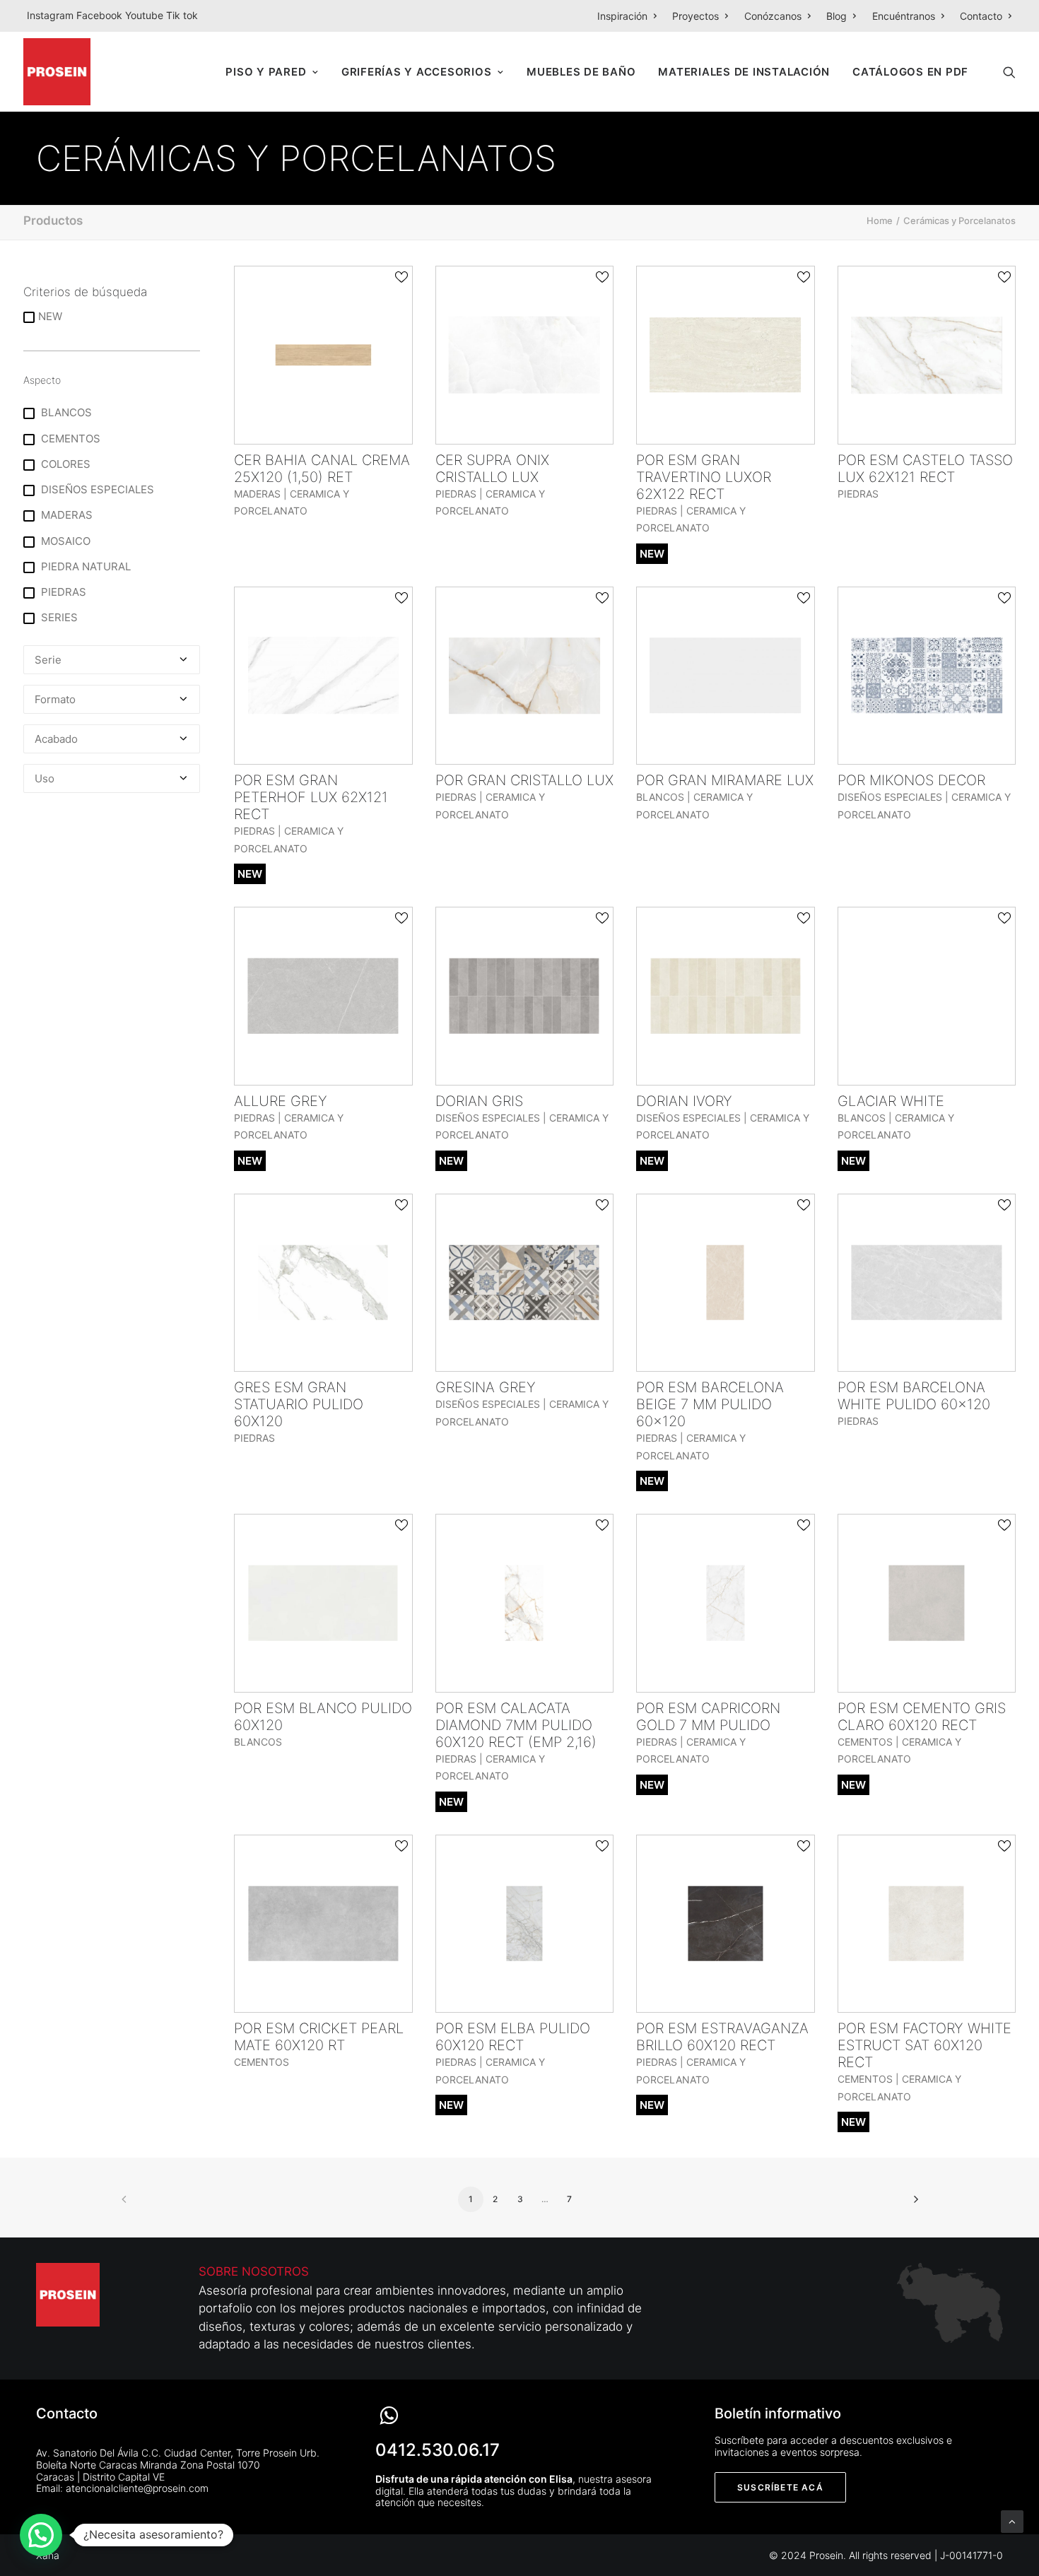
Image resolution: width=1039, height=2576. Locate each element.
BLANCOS (65, 412)
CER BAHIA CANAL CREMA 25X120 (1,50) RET (322, 469)
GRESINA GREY (486, 1387)
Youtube (146, 15)
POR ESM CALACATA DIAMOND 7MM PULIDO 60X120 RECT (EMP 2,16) (516, 1725)
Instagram (52, 15)
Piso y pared (266, 72)
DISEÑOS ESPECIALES (96, 489)
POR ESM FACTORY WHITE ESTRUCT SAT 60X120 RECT (924, 2045)
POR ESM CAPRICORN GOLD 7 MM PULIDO (708, 1717)
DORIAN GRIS (479, 1101)
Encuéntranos (904, 16)
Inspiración (622, 16)
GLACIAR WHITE (891, 1101)
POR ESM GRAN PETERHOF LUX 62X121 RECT (311, 797)
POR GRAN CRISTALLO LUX (524, 780)
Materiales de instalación (744, 72)
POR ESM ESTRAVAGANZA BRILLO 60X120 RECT (722, 2037)
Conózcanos (773, 16)
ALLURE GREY (281, 1101)
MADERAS (65, 515)
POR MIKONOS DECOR (911, 780)
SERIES (58, 617)
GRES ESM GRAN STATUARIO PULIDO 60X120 (299, 1404)
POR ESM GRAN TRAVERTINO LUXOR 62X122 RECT (704, 477)
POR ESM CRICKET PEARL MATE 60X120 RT (319, 2037)
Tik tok (182, 15)
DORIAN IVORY (684, 1101)
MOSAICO (64, 541)
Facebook (101, 15)
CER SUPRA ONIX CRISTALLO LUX (492, 469)
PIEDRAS (62, 592)
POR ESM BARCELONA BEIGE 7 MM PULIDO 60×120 (710, 1404)
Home (880, 220)
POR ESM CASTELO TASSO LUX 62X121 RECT (925, 469)
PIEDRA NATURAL (84, 566)
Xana (48, 2555)
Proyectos (695, 16)
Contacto (981, 16)
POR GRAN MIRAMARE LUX (725, 780)
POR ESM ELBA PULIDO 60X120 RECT (513, 2037)
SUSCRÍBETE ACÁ (780, 2487)
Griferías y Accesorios (417, 72)
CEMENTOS (69, 439)
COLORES (64, 464)
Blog (837, 16)
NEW (50, 316)
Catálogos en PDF (910, 72)
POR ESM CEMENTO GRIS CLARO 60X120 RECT (922, 1717)
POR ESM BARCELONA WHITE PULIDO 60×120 (914, 1396)
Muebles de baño (581, 72)
